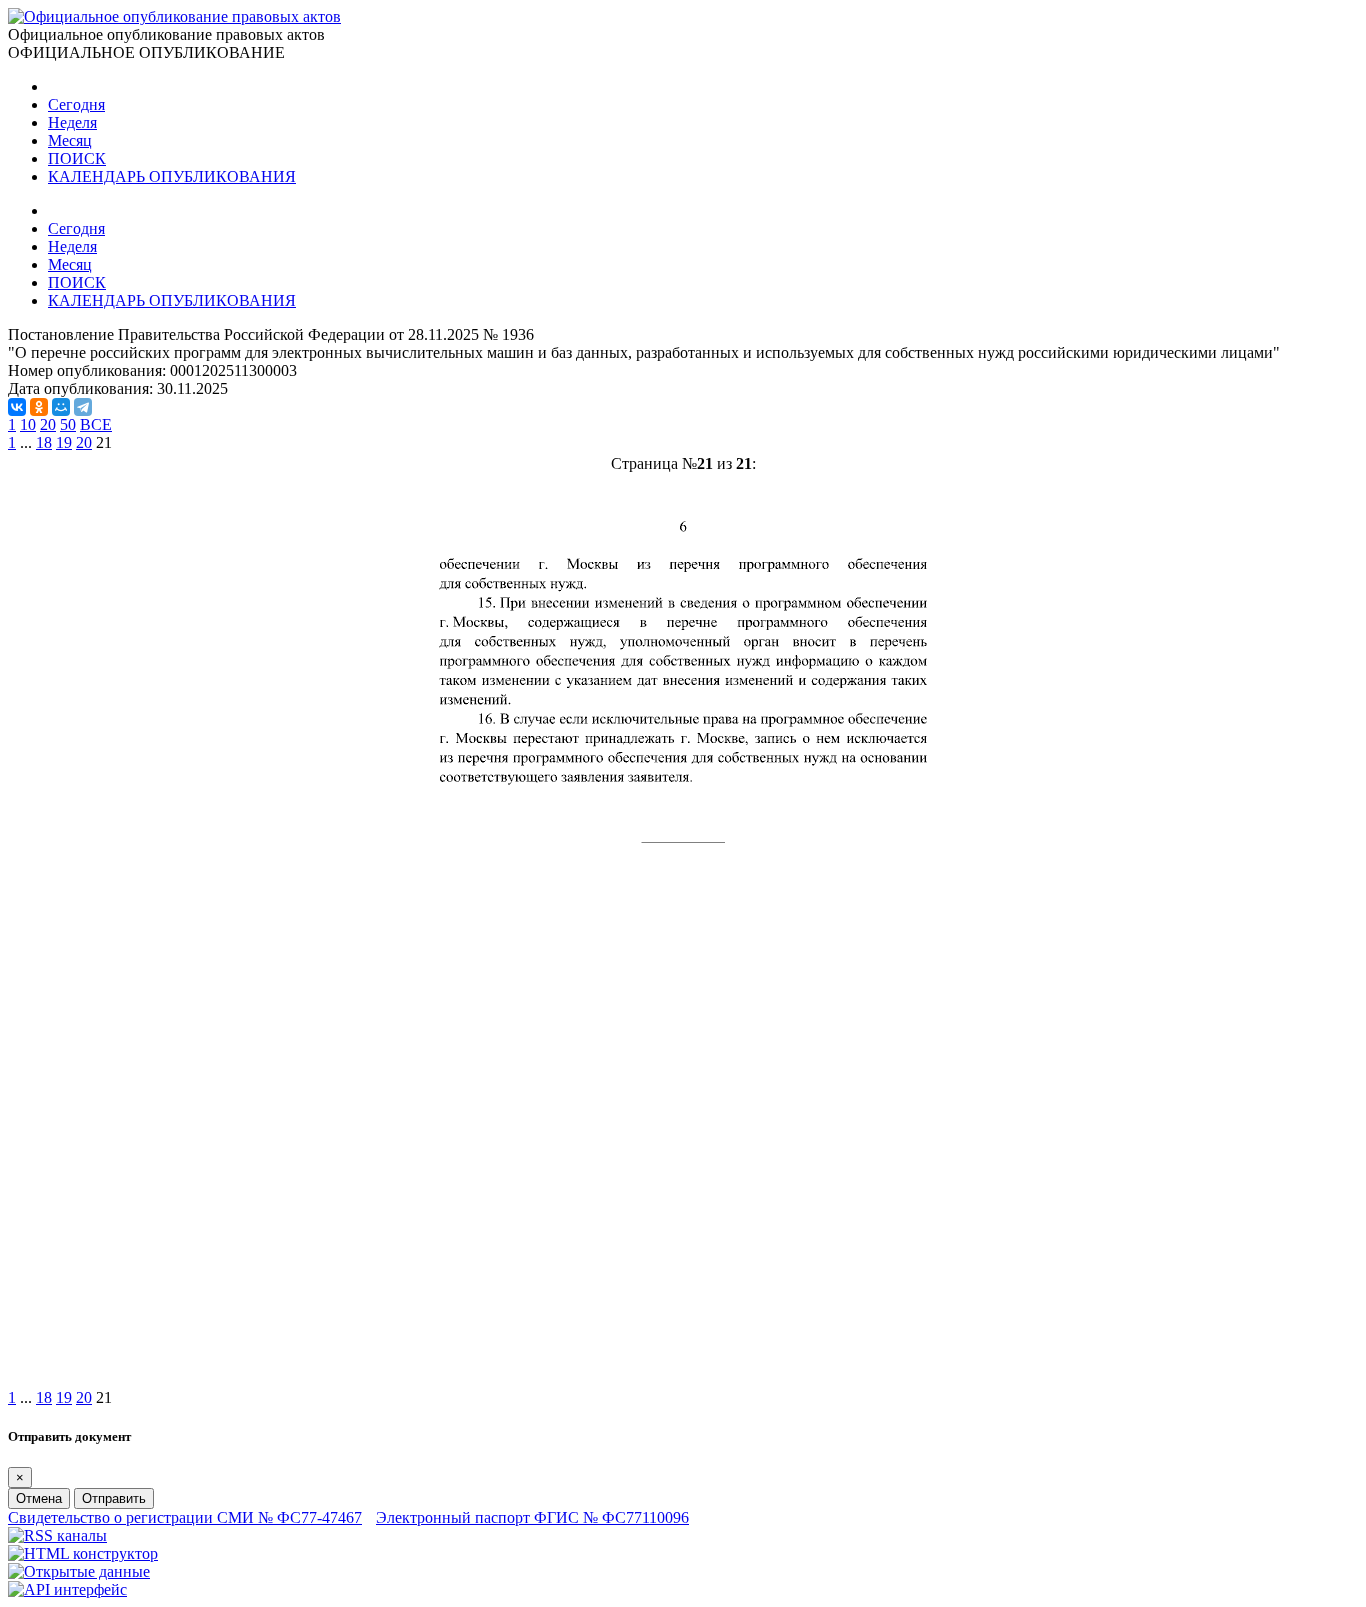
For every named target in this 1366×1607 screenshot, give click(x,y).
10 (28, 424)
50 (68, 424)
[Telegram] (83, 407)
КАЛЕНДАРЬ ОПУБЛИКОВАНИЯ (172, 176)
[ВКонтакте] (17, 407)
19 (64, 442)
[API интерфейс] (67, 1589)
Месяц (70, 140)
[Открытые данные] (79, 1571)
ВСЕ (96, 424)
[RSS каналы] (57, 1535)
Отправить (114, 1498)
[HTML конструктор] (83, 1553)
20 (48, 424)
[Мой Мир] (61, 407)
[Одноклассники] (39, 407)
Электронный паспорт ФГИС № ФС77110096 (532, 1517)
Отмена (39, 1498)
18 (44, 442)
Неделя (72, 122)
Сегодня (76, 104)
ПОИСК (77, 158)
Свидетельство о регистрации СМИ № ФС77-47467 (185, 1517)
